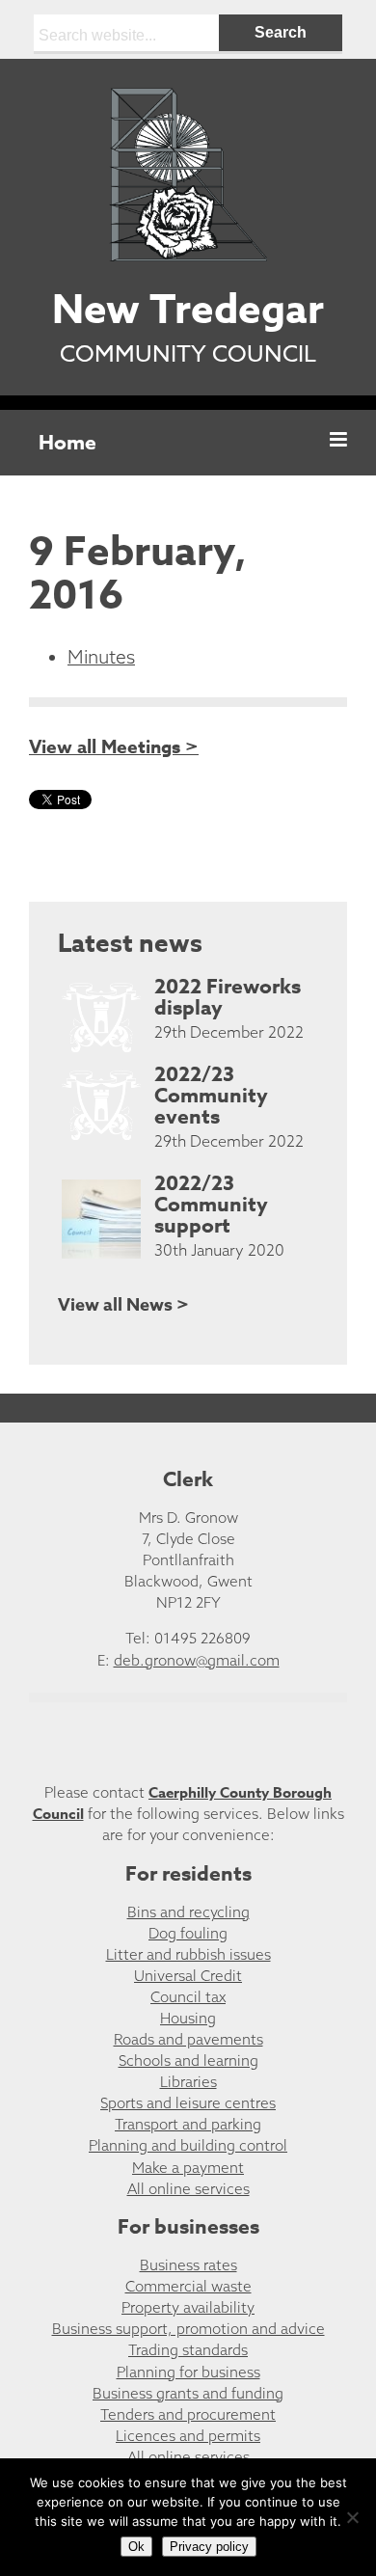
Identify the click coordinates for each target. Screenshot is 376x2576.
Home (67, 443)
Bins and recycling (188, 1912)
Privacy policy (209, 2547)
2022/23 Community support (211, 1205)
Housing (188, 2018)
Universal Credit (188, 1976)
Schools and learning (188, 2061)
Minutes (101, 657)
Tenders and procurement (188, 2414)
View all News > (123, 1305)
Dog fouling (188, 1933)
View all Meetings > (114, 747)
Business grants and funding (188, 2393)
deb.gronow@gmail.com (197, 1660)
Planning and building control (188, 2145)
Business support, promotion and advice (188, 2329)
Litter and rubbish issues (188, 1954)
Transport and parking (188, 2124)
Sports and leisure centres (188, 2103)
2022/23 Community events (211, 1096)
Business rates (188, 2265)
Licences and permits (188, 2436)
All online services (188, 2189)
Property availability (188, 2307)
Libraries (188, 2082)
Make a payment (188, 2168)
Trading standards (188, 2350)
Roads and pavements (188, 2039)
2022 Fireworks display (228, 997)
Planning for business (188, 2372)
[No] (352, 2517)
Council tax (188, 1997)
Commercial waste (188, 2286)
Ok (136, 2547)
